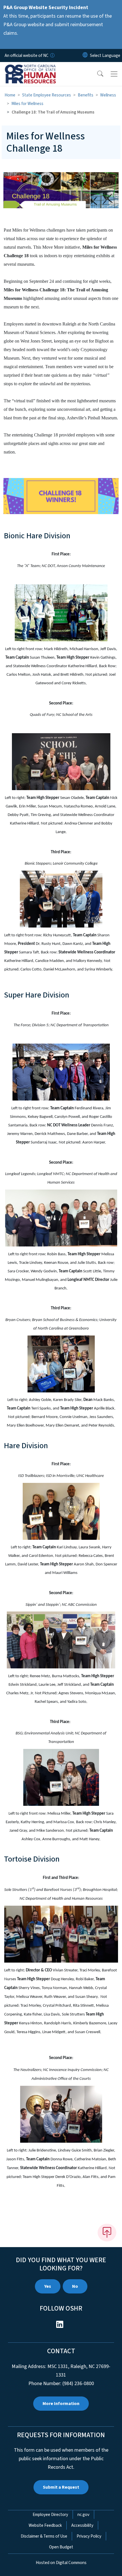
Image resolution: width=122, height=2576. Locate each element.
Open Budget (61, 2547)
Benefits (86, 95)
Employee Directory (50, 2515)
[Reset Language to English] (85, 55)
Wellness (108, 95)
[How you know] (52, 55)
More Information (61, 2404)
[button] (96, 74)
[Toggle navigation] (114, 74)
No (75, 2286)
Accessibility (82, 2525)
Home (10, 95)
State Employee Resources (47, 95)
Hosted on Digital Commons (61, 2563)
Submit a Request (61, 2487)
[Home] (36, 69)
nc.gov (83, 2515)
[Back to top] (107, 2233)
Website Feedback (45, 2525)
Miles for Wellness (27, 104)
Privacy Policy (89, 2536)
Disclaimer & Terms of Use (44, 2536)
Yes (48, 2286)
